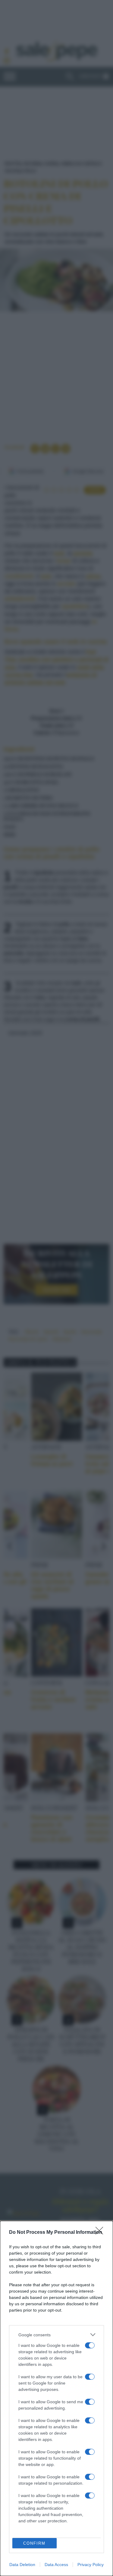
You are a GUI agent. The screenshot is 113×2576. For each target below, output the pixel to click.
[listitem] (56, 2335)
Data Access (56, 2565)
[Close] (101, 2233)
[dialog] (56, 2398)
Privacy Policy (91, 2565)
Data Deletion (22, 2565)
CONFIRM (34, 2543)
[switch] (90, 2345)
